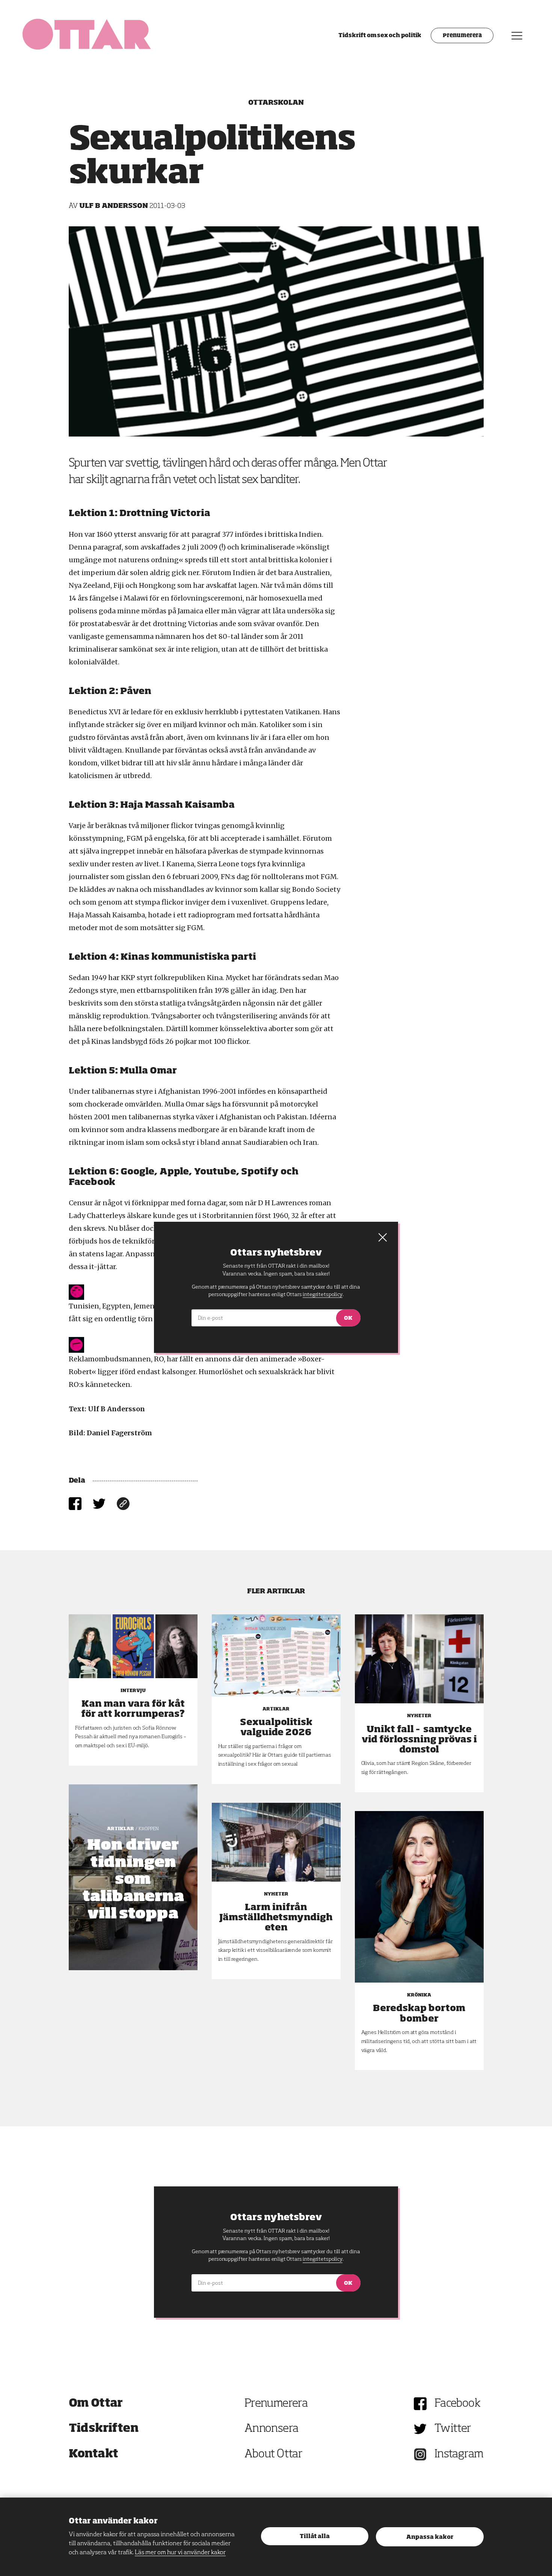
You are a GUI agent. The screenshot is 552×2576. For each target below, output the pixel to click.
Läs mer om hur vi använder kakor (180, 2553)
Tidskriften (104, 2429)
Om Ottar (96, 2404)
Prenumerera (462, 36)
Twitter (453, 2429)
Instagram (459, 2454)
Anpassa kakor (430, 2537)
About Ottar (273, 2454)
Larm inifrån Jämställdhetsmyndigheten (276, 1918)
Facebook (457, 2404)
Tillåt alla (315, 2536)
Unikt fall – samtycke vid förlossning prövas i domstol (419, 1740)
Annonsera (271, 2429)
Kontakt (94, 2454)
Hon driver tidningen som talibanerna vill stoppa (133, 1880)
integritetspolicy (322, 2259)
